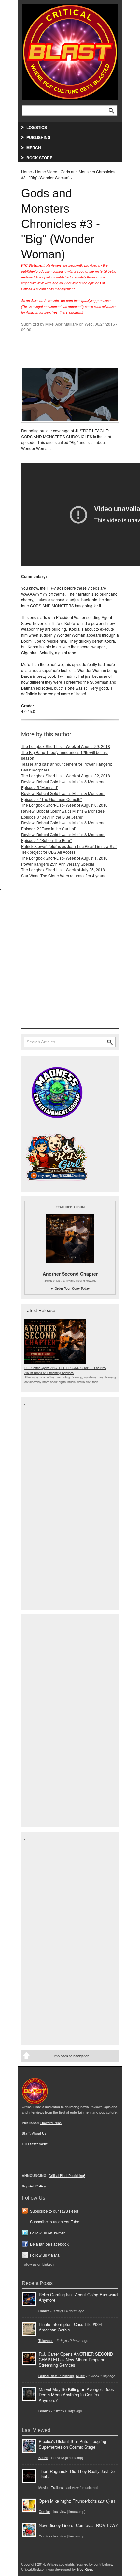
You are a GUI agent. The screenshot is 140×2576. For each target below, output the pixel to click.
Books (43, 2458)
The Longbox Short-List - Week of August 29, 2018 (66, 746)
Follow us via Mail (46, 2255)
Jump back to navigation (70, 2056)
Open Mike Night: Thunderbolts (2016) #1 (77, 2501)
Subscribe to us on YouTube (55, 2222)
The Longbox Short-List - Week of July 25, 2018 (63, 870)
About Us (39, 2133)
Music (80, 2376)
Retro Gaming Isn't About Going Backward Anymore (78, 2297)
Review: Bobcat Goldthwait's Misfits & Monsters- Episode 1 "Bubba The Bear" (63, 837)
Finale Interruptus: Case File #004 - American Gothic (72, 2327)
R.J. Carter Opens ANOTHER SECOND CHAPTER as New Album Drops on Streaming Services (65, 1370)
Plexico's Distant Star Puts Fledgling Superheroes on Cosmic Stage (72, 2444)
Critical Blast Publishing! (67, 2176)
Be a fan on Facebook (49, 2244)
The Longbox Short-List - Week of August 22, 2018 (66, 776)
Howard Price (51, 2123)
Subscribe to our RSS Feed (54, 2211)
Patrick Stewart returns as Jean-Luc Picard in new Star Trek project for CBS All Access (69, 849)
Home (27, 172)
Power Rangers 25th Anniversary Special (58, 864)
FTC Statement (35, 2144)
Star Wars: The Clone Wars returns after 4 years (63, 875)
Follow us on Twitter (47, 2233)
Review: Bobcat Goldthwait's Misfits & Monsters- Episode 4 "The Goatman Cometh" (63, 796)
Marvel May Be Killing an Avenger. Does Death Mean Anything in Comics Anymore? (76, 2395)
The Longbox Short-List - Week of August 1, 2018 (64, 858)
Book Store (39, 158)
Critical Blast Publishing (56, 2376)
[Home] (70, 50)
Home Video (46, 172)
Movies (44, 2487)
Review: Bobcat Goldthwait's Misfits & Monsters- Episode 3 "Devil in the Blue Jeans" (63, 814)
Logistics (37, 127)
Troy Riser (84, 2569)
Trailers (57, 2487)
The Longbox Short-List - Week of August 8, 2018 (64, 805)
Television (46, 2340)
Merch (34, 148)
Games (44, 2311)
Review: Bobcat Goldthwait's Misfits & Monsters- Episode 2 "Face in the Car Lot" (63, 826)
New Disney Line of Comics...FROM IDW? (78, 2525)
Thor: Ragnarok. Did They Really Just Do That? (77, 2474)
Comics (44, 2411)
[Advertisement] (70, 961)
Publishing (38, 137)
